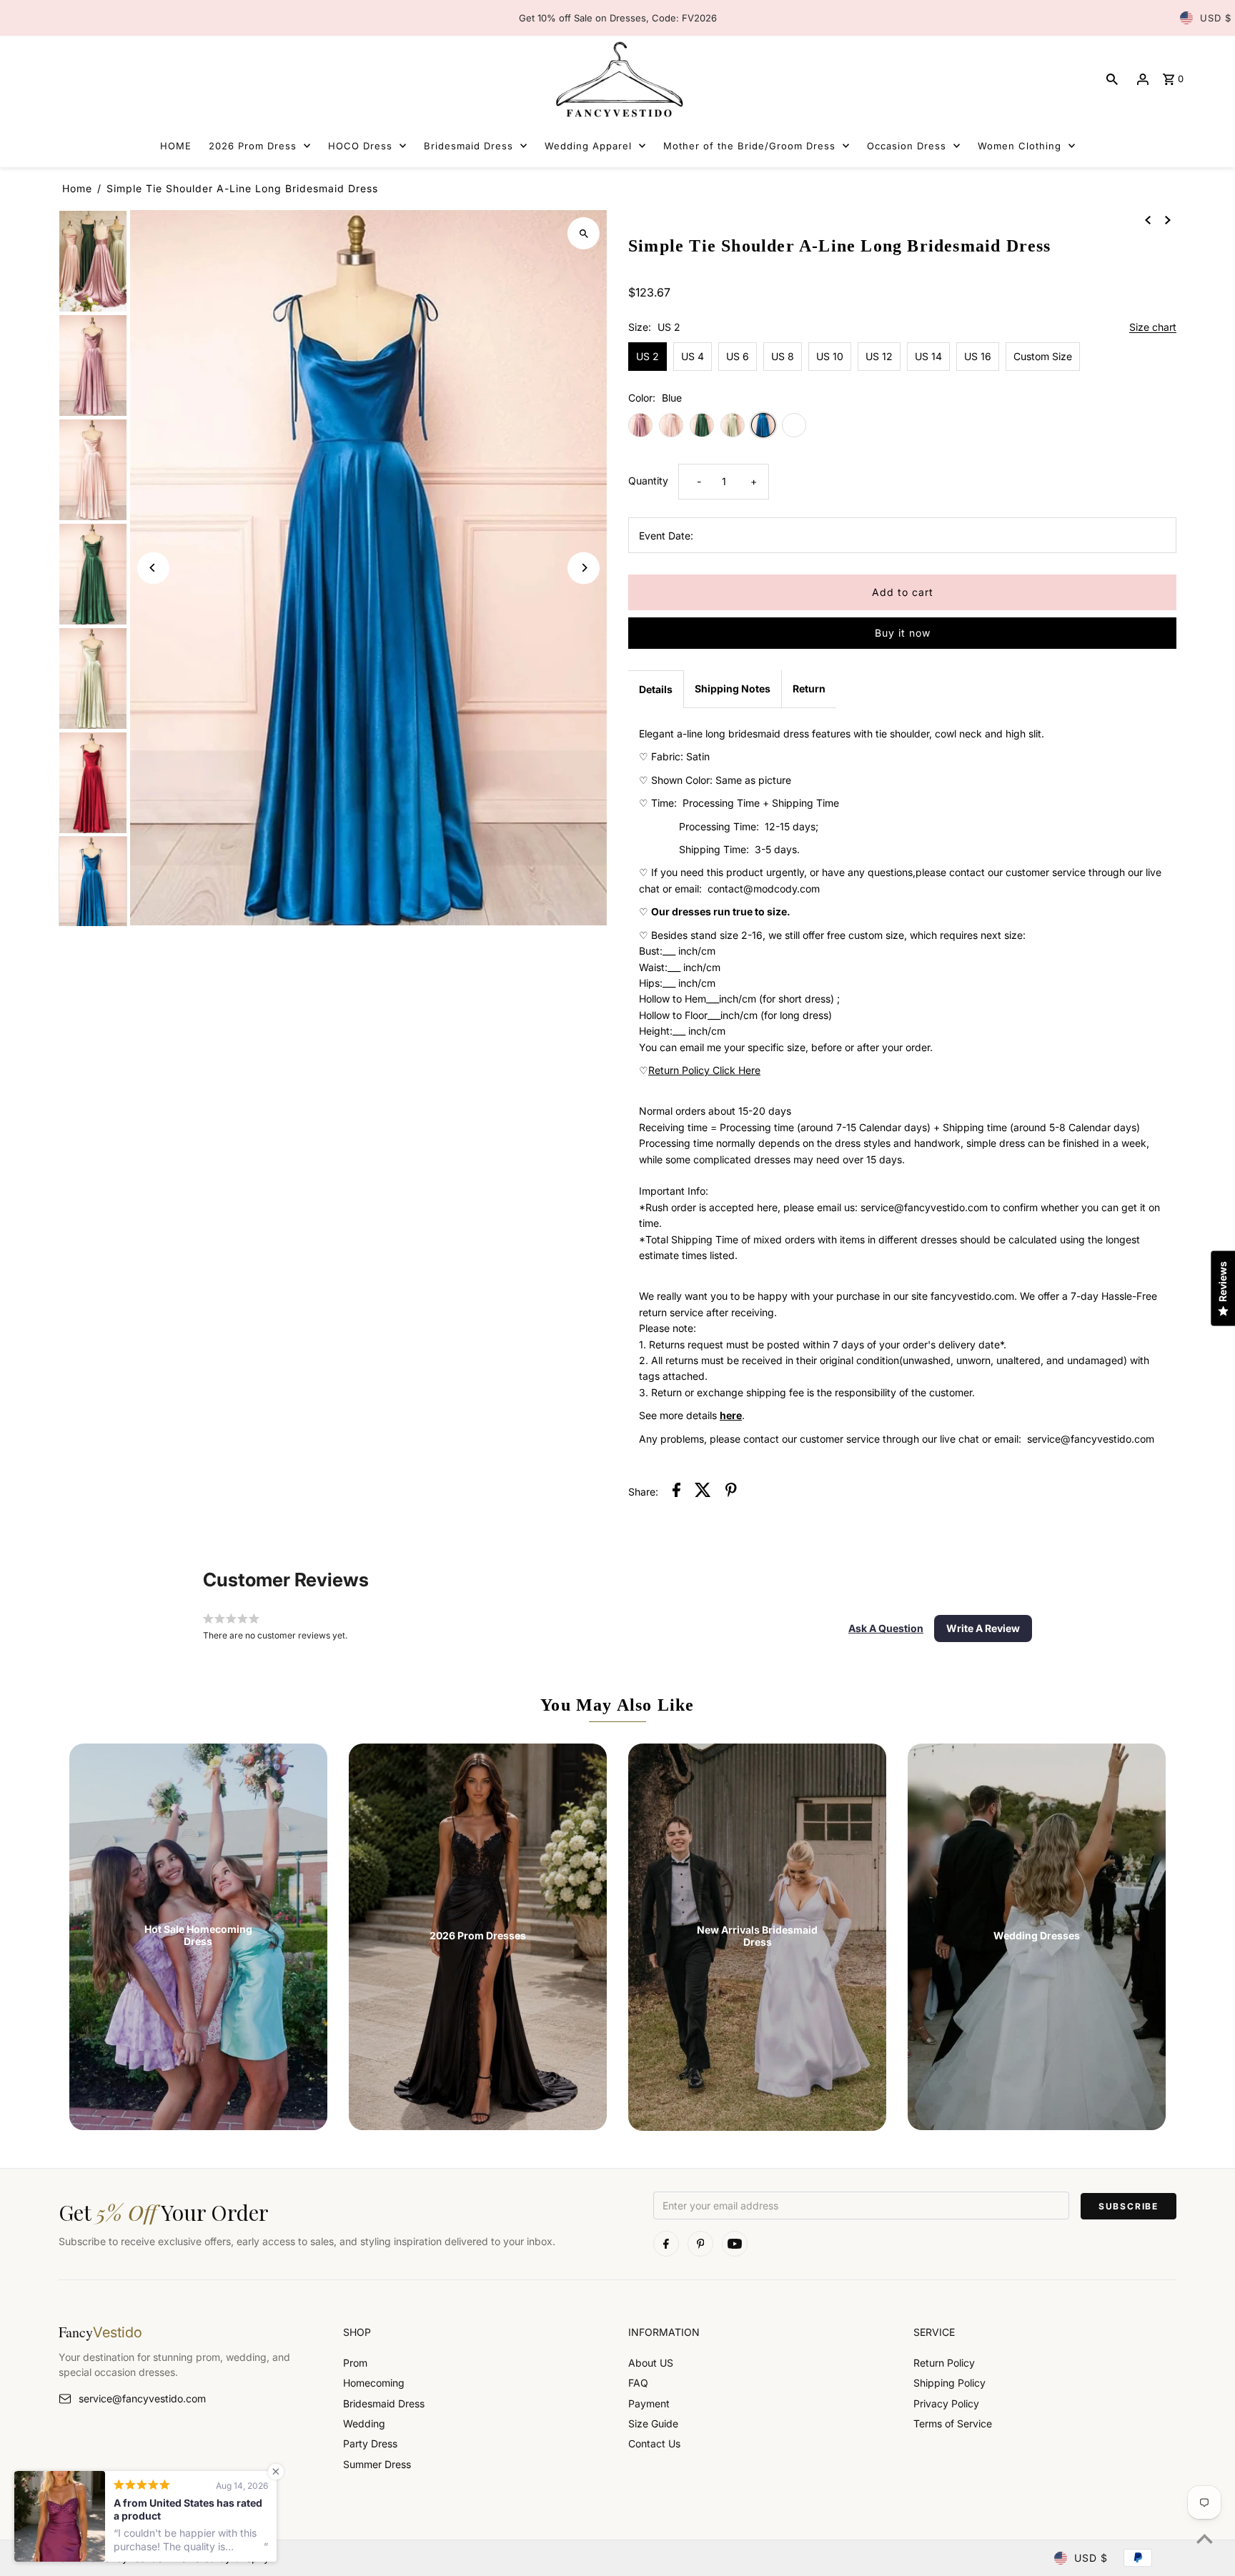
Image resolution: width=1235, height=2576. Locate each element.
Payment (649, 2403)
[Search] (1112, 79)
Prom (355, 2363)
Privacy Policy (946, 2403)
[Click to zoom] (584, 233)
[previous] (1148, 219)
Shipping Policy (949, 2383)
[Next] (584, 568)
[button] (886, 1628)
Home (77, 188)
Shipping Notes (733, 688)
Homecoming (374, 2383)
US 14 (928, 356)
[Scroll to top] (1205, 2538)
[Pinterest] (700, 2244)
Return (809, 688)
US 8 (783, 356)
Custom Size (1043, 356)
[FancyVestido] (617, 79)
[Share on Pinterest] (731, 1492)
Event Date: (666, 536)
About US (651, 2363)
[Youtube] (735, 2244)
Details (656, 689)
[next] (1168, 219)
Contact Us (654, 2443)
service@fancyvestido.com (142, 2398)
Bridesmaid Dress (384, 2403)
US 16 (978, 356)
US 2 (648, 356)
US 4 (693, 356)
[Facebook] (666, 2244)
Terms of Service (953, 2423)
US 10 (830, 356)
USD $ (1216, 18)
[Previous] (153, 568)
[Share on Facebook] (676, 1492)
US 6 (738, 356)
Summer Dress (377, 2464)
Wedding (364, 2423)
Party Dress (370, 2443)
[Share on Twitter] (703, 1492)
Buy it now (903, 633)
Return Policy (944, 2363)
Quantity (648, 481)
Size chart (1153, 328)
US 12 (879, 356)
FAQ (638, 2383)
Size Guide (653, 2423)
